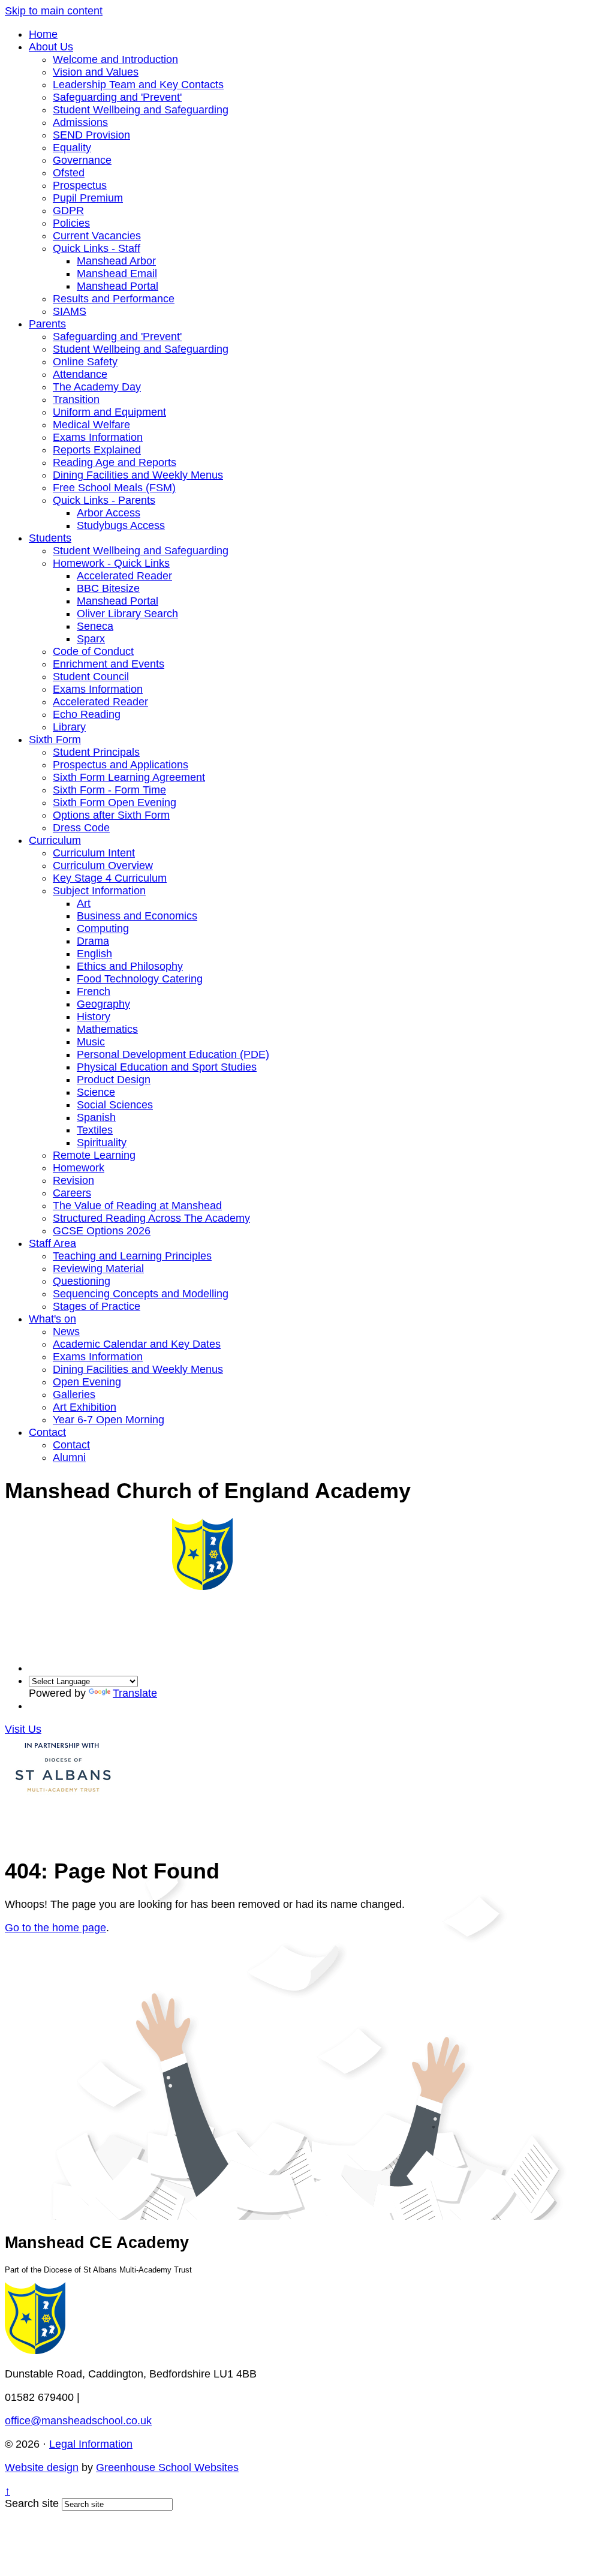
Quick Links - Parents (104, 500)
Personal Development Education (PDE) (173, 1054)
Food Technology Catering (140, 979)
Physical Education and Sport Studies (167, 1067)
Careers (72, 1193)
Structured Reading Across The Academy (151, 1218)
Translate (135, 1693)
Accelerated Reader (124, 576)
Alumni (69, 1457)
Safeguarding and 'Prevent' (117, 97)
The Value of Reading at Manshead (137, 1206)
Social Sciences (115, 1105)
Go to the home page (55, 1928)
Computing (103, 928)
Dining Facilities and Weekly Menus (138, 475)
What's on (52, 1319)
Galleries (74, 1394)
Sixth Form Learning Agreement (129, 777)
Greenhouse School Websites (167, 2467)
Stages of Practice (97, 1306)
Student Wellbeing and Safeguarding (141, 110)
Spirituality (102, 1143)
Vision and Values (96, 72)
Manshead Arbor (116, 261)
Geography (103, 1004)
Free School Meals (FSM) (114, 488)
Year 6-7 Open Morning (109, 1420)
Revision (73, 1180)
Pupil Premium (88, 198)
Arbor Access (109, 513)
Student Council (91, 677)
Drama (93, 941)
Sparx (91, 639)
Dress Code (81, 828)
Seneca (95, 626)
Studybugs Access (121, 525)
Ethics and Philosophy (130, 966)
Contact (47, 1432)
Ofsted (69, 173)
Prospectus (80, 185)
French (94, 991)
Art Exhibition (85, 1407)
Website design (42, 2467)
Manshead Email (117, 273)
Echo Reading (87, 714)
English (94, 954)
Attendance (80, 374)
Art (84, 903)
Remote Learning (94, 1155)
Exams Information (98, 437)
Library (69, 727)
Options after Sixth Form (111, 815)
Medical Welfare (91, 425)
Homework (79, 1168)
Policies (71, 223)
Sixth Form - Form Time (109, 790)
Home (43, 34)
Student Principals (96, 752)
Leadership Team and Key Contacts (138, 85)
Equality (72, 148)
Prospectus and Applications (121, 765)
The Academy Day (97, 387)
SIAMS (70, 311)
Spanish (96, 1117)
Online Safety (85, 362)
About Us (51, 47)
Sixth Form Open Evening (115, 802)
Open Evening (87, 1382)
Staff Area (52, 1243)
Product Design (114, 1080)
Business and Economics (137, 916)
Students (50, 538)
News (66, 1331)
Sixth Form (55, 740)
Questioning (82, 1281)
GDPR (68, 211)
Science (96, 1092)
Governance (82, 160)
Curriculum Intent (94, 853)
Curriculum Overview (103, 865)
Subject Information (99, 891)
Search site (32, 2503)
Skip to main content (54, 11)
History (94, 1017)
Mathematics (107, 1029)
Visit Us (23, 1729)
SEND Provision (91, 135)
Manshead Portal (118, 286)
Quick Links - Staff (97, 248)
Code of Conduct (93, 651)
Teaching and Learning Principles (132, 1256)
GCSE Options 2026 (102, 1231)
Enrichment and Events (109, 664)
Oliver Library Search (127, 614)
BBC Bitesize (108, 588)
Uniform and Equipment (109, 412)
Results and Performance (114, 299)
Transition (76, 399)
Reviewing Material (98, 1269)
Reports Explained (97, 450)
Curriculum (55, 840)
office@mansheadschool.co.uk (78, 2421)
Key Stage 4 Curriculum (110, 878)
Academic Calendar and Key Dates (137, 1344)
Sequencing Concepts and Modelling (141, 1294)
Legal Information (91, 2444)
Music (91, 1042)
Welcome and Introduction (115, 59)
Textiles (95, 1130)
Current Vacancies (97, 236)
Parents (47, 324)
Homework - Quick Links (111, 563)
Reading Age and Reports (115, 462)
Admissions (80, 122)
